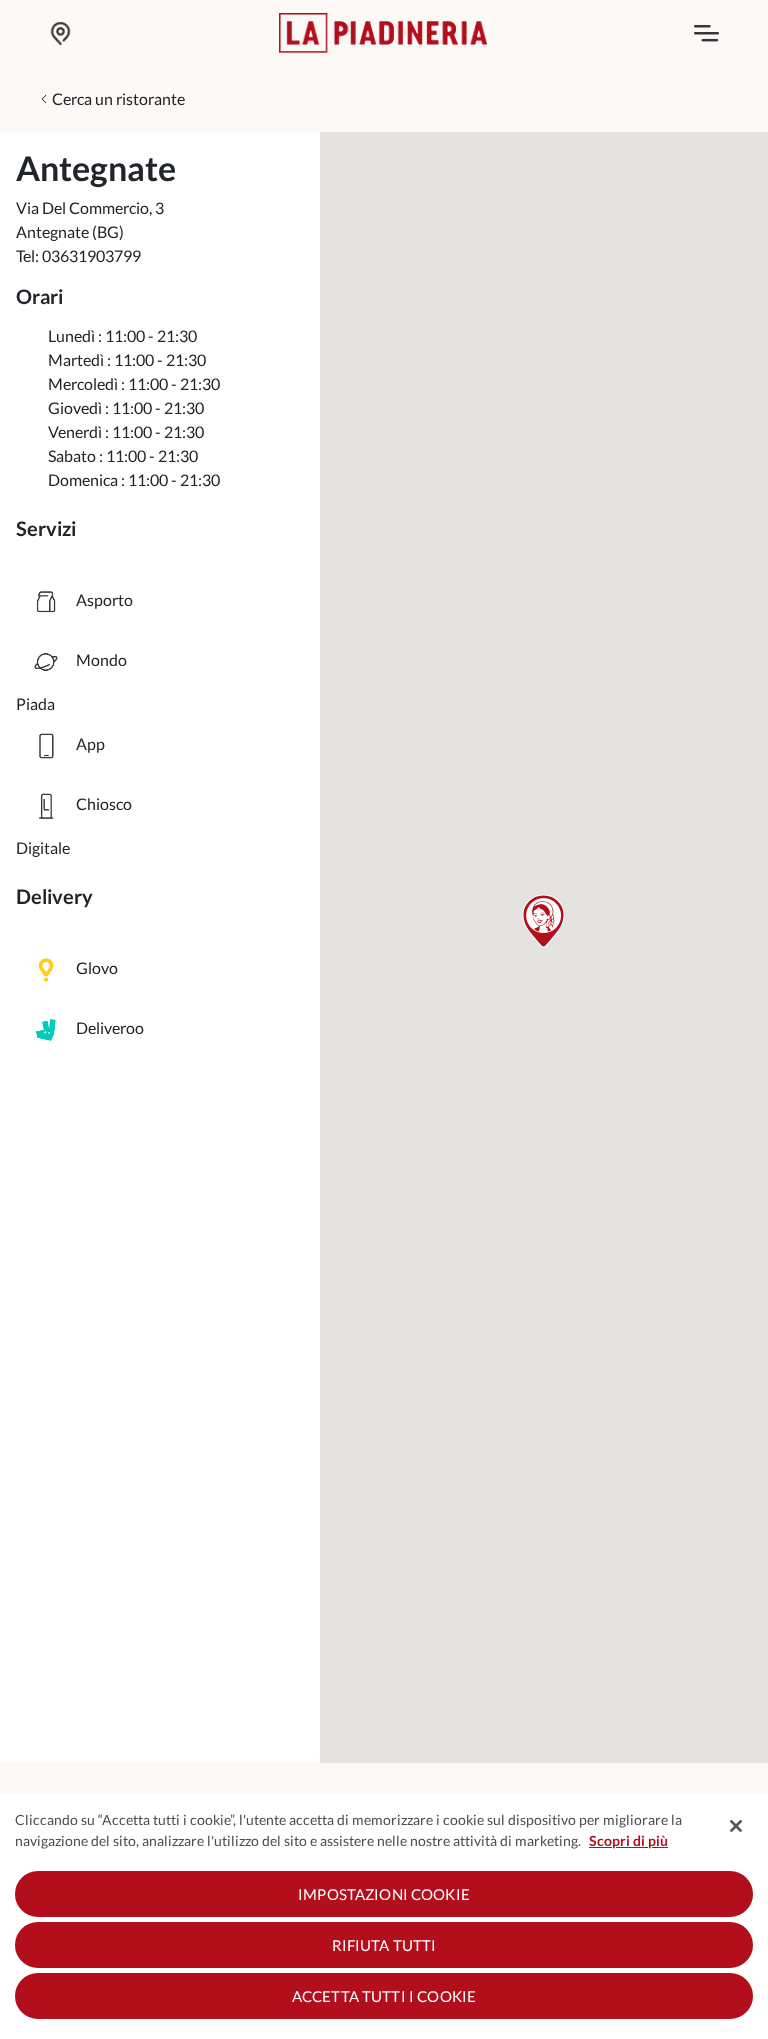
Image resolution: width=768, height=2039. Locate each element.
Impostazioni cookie (384, 1894)
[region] (384, 1916)
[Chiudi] (736, 1826)
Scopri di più (628, 1840)
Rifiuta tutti (384, 1945)
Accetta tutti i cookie (384, 1996)
